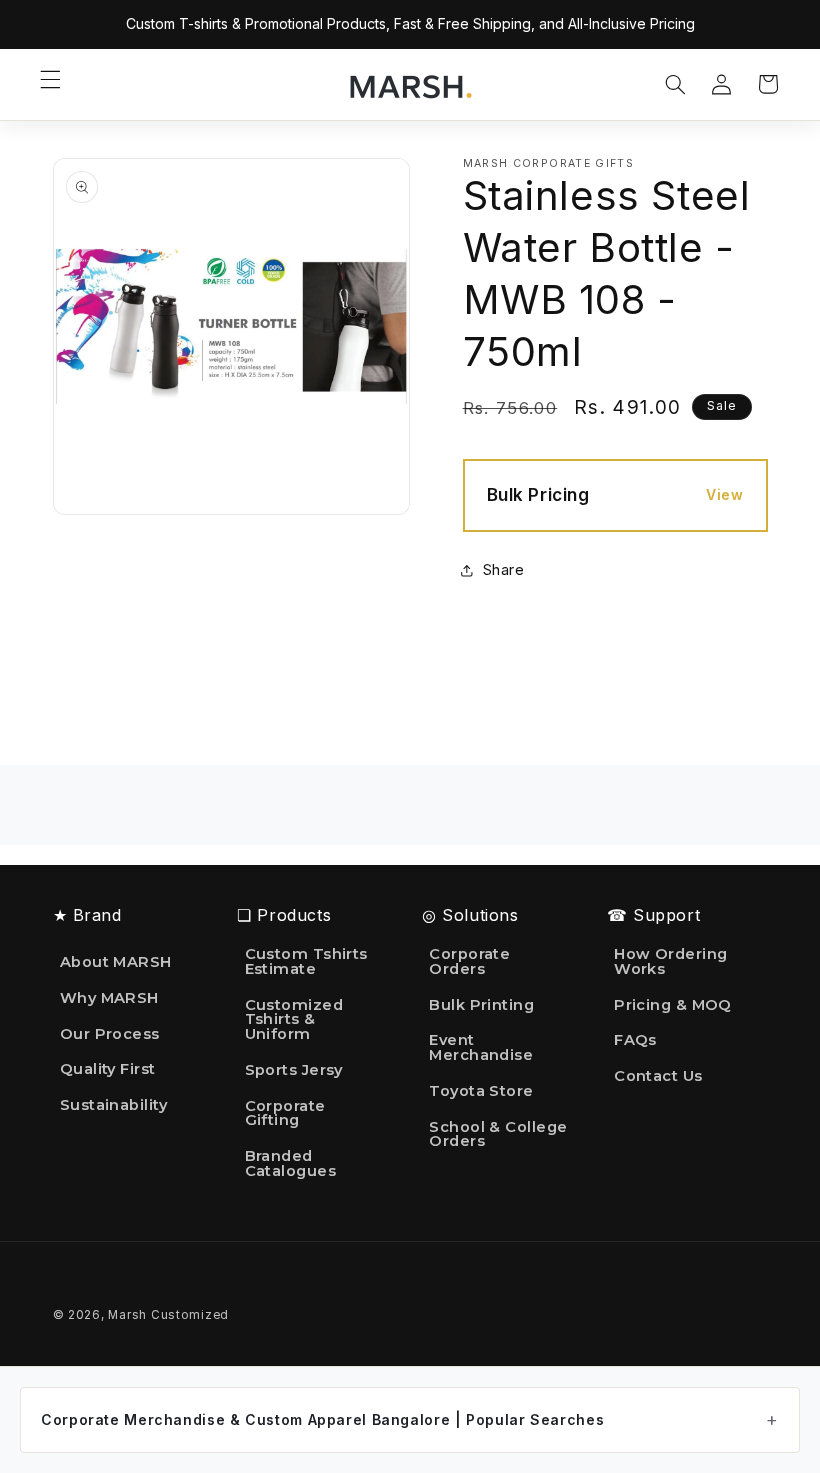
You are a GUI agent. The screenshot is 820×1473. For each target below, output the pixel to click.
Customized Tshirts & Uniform (294, 1019)
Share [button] (504, 570)
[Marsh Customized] (410, 85)
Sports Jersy (294, 1070)
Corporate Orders (469, 962)
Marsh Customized (168, 1315)
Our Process (110, 1034)
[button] (50, 80)
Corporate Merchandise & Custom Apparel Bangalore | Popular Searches (322, 1419)
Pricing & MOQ (673, 1005)
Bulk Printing (481, 1005)
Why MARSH (109, 998)
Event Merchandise (481, 1047)
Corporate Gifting (285, 1113)
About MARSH (116, 963)
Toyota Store (481, 1091)
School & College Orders (498, 1134)
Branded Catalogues (290, 1163)
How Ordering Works (670, 962)
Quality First (108, 1069)
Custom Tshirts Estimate (306, 962)
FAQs (635, 1040)
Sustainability (113, 1105)
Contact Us (658, 1076)
